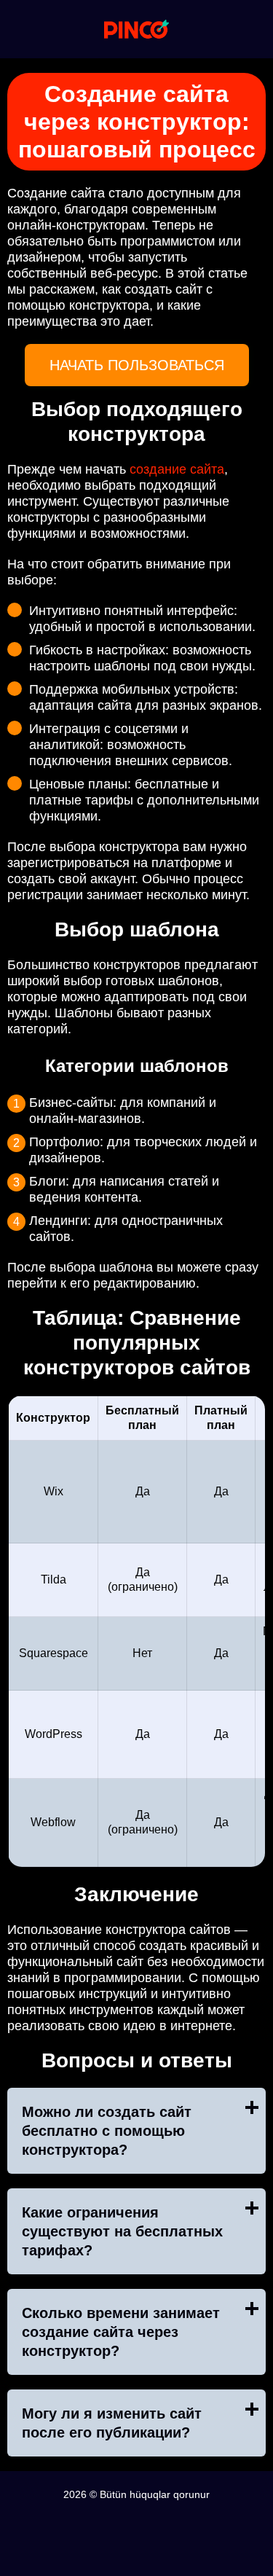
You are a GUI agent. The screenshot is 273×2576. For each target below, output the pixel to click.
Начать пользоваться (137, 365)
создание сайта (177, 469)
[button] (248, 2179)
